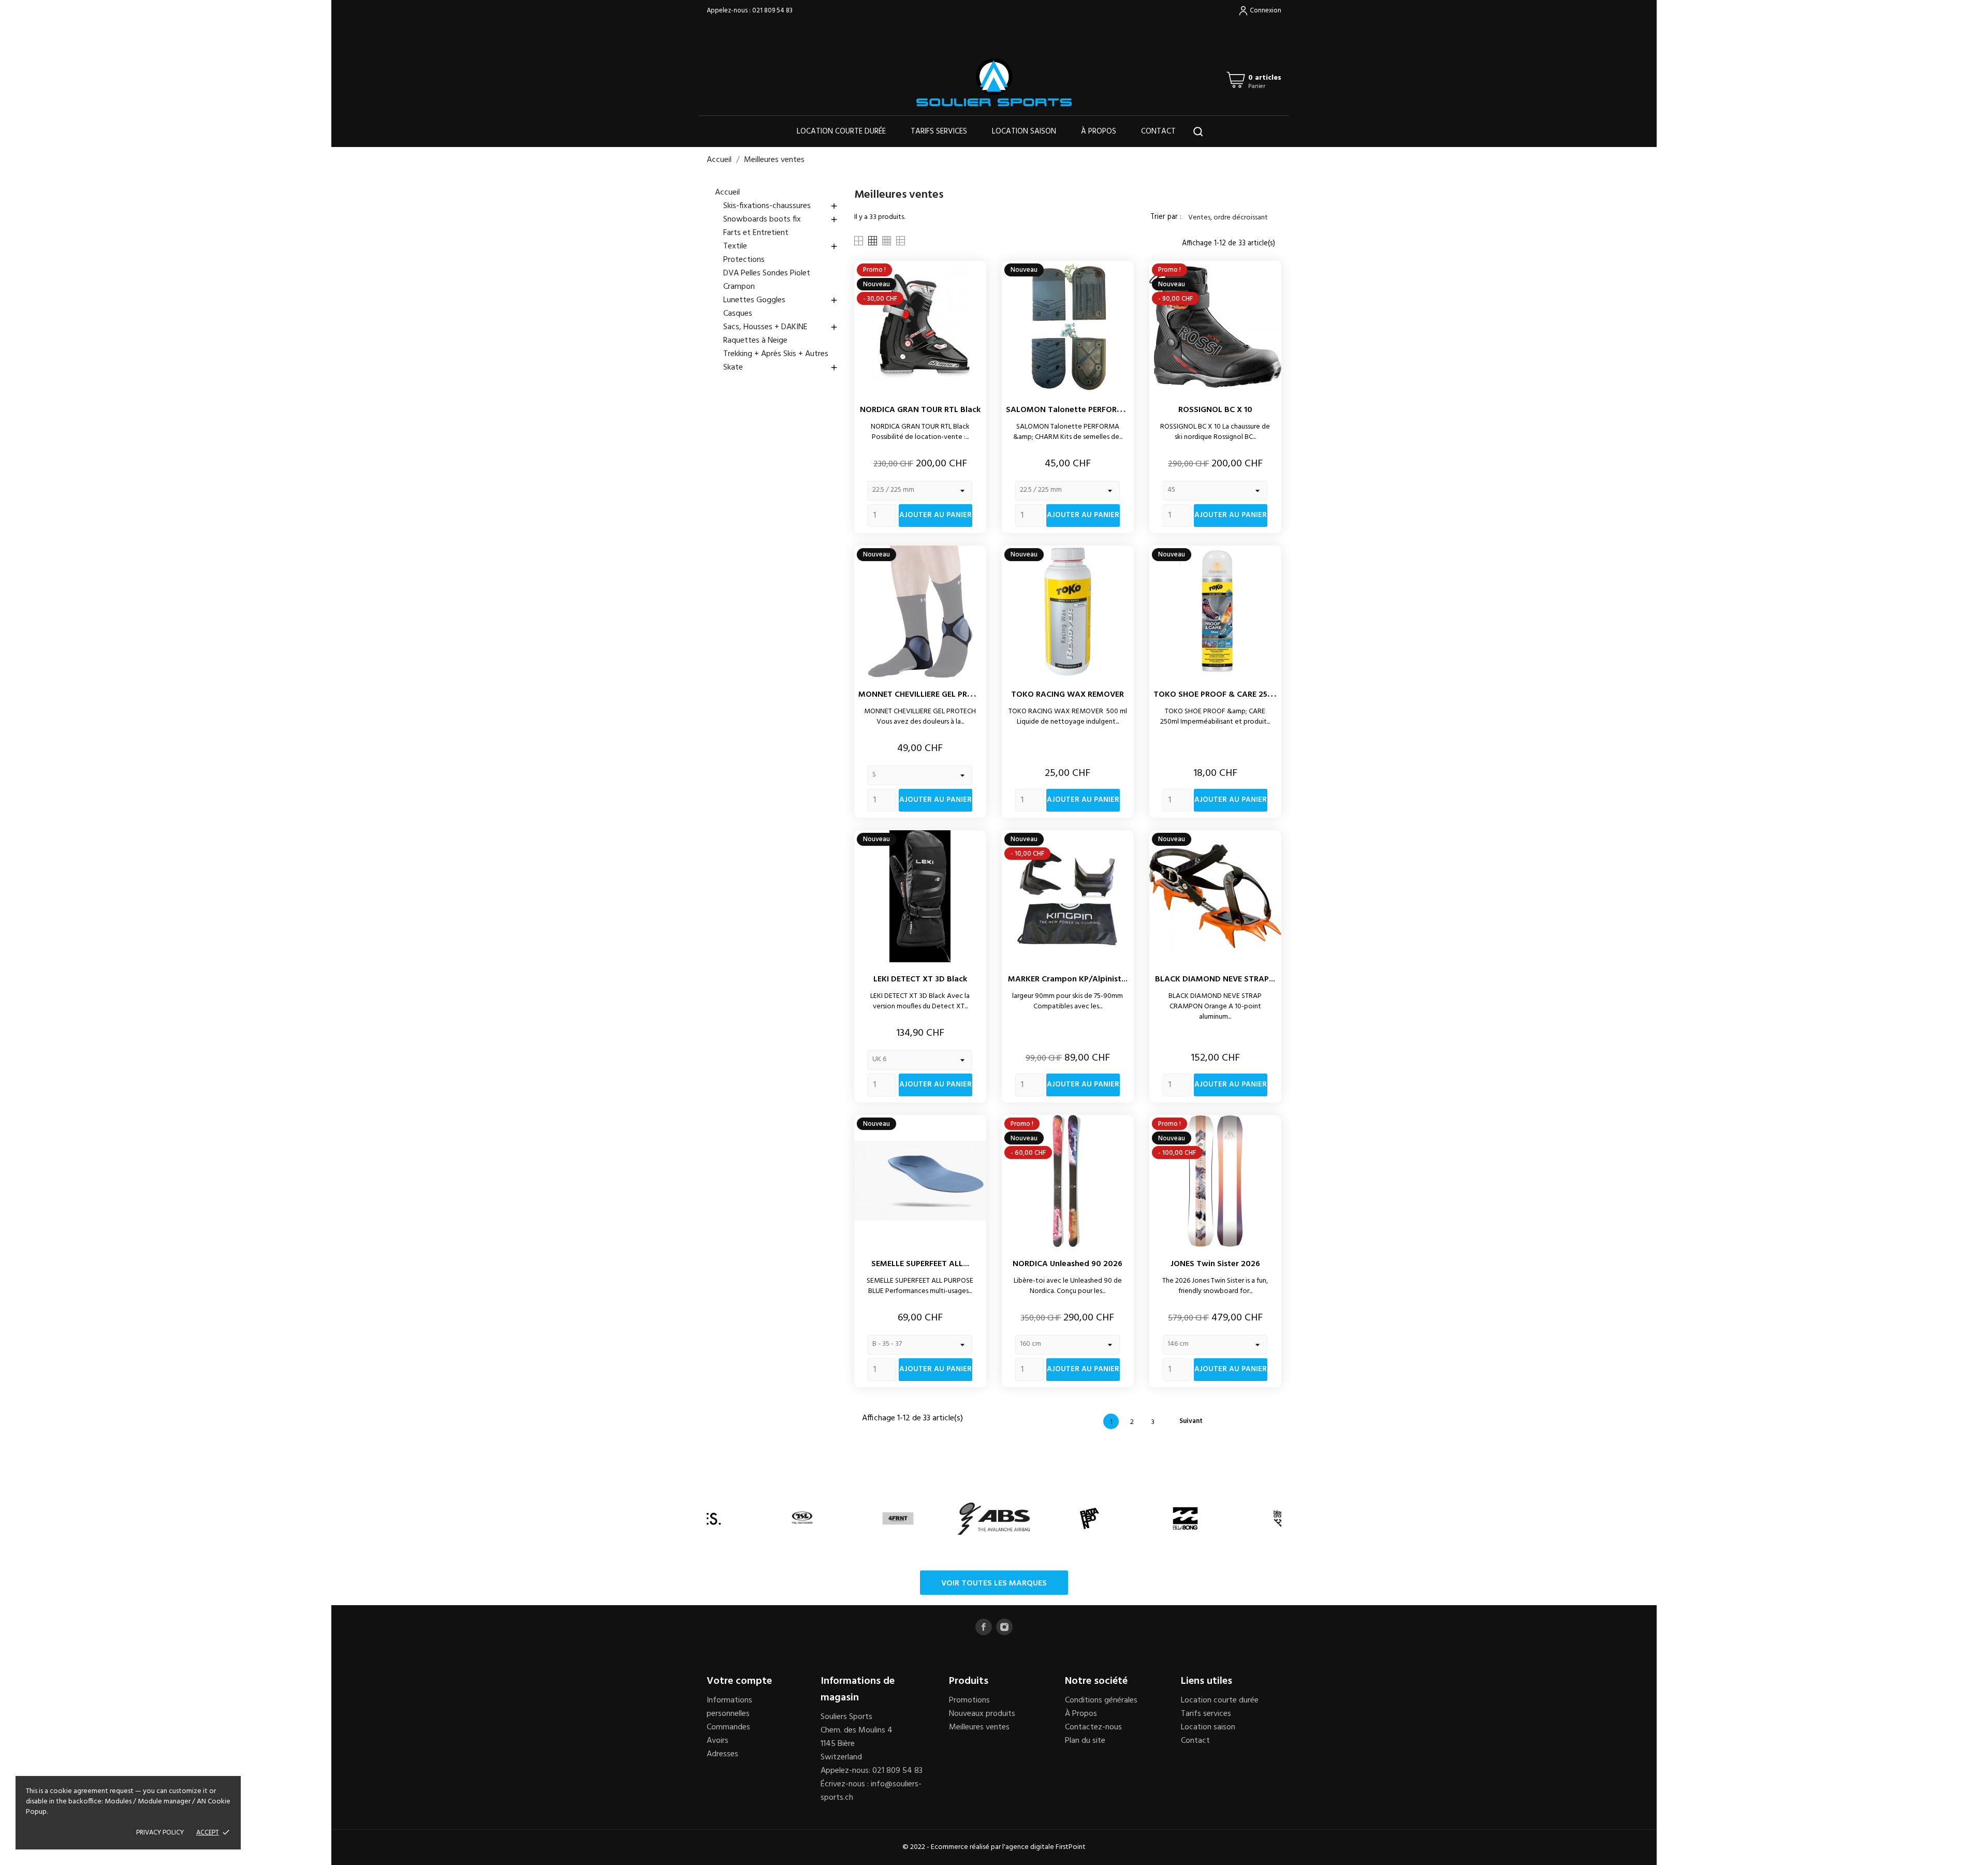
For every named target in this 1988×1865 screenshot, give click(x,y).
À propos (1099, 131)
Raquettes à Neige (755, 341)
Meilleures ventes (979, 1727)
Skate (781, 368)
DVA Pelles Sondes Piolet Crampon (767, 280)
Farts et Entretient (756, 233)
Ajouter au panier (935, 515)
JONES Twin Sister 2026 (1215, 1264)
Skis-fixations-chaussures (781, 206)
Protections (744, 260)
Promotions (969, 1700)
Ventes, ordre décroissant (1233, 218)
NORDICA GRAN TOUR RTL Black (920, 410)
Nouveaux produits (982, 1714)
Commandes (728, 1727)
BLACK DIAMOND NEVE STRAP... (1215, 979)
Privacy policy (160, 1833)
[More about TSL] (802, 1518)
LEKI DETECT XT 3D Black (920, 979)
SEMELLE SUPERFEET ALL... (920, 1264)
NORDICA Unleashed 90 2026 (1068, 1264)
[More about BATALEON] (1090, 1518)
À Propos (1081, 1714)
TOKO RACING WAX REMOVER (1068, 695)
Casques (738, 314)
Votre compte (739, 1681)
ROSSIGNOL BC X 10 (1215, 410)
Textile (781, 246)
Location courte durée (841, 131)
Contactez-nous (1093, 1727)
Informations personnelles (729, 1707)
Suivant (1196, 1421)
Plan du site (1085, 1741)
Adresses (722, 1754)
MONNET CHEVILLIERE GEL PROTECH (926, 695)
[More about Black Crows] (1281, 1518)
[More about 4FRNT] (898, 1518)
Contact (1158, 131)
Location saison (1024, 131)
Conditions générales (1101, 1700)
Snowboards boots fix (781, 219)
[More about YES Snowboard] (706, 1518)
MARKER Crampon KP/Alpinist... (1068, 979)
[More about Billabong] (1185, 1518)
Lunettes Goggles (781, 300)
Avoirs (718, 1741)
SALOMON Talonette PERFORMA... (1071, 410)
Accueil (727, 193)
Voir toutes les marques (994, 1583)
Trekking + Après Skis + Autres (776, 354)
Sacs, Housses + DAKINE (781, 327)
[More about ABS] (994, 1518)
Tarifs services (939, 131)
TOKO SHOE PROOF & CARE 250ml (1218, 695)
